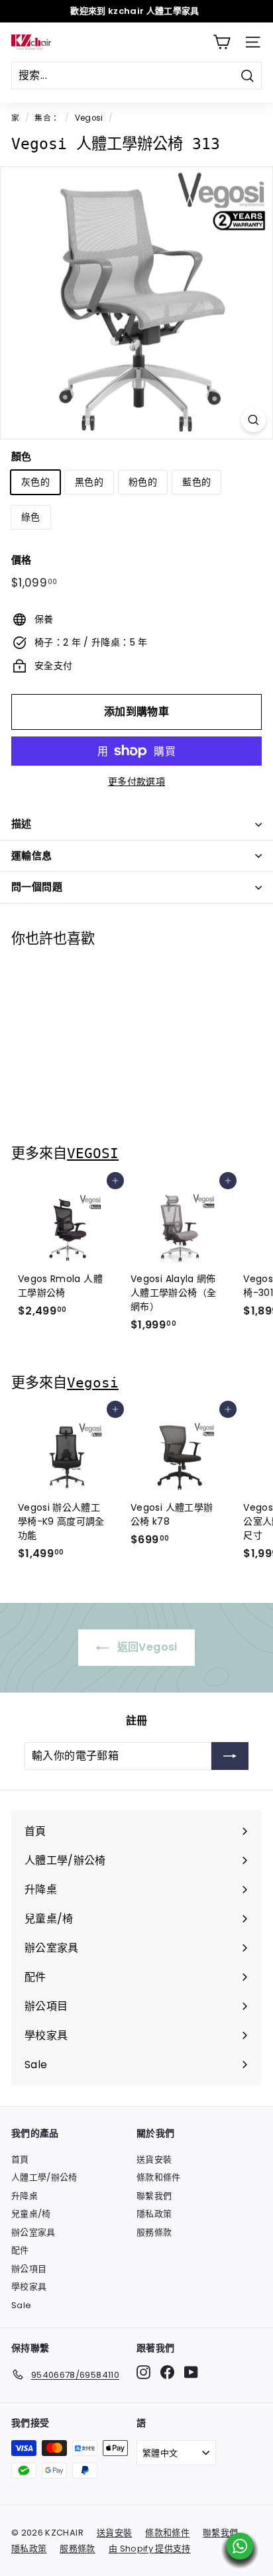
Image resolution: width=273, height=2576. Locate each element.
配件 (20, 2250)
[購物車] (222, 42)
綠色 (31, 517)
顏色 (22, 456)
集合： (47, 118)
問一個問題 (37, 887)
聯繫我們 (154, 2196)
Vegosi (89, 118)
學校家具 (29, 2287)
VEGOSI (93, 1153)
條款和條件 (159, 2177)
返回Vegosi (145, 1647)
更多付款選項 (136, 782)
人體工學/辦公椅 (44, 2177)
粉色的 (143, 482)
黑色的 (89, 482)
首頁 (20, 2159)
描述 (22, 824)
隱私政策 (154, 2214)
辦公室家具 (33, 2232)
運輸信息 (32, 855)
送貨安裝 (154, 2159)
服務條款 (154, 2232)
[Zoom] (253, 420)
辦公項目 (29, 2269)
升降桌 (25, 2196)
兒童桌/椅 (31, 2214)
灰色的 (35, 482)
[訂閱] (230, 1756)
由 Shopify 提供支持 (150, 2548)
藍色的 (196, 482)
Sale (21, 2305)
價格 (22, 560)
